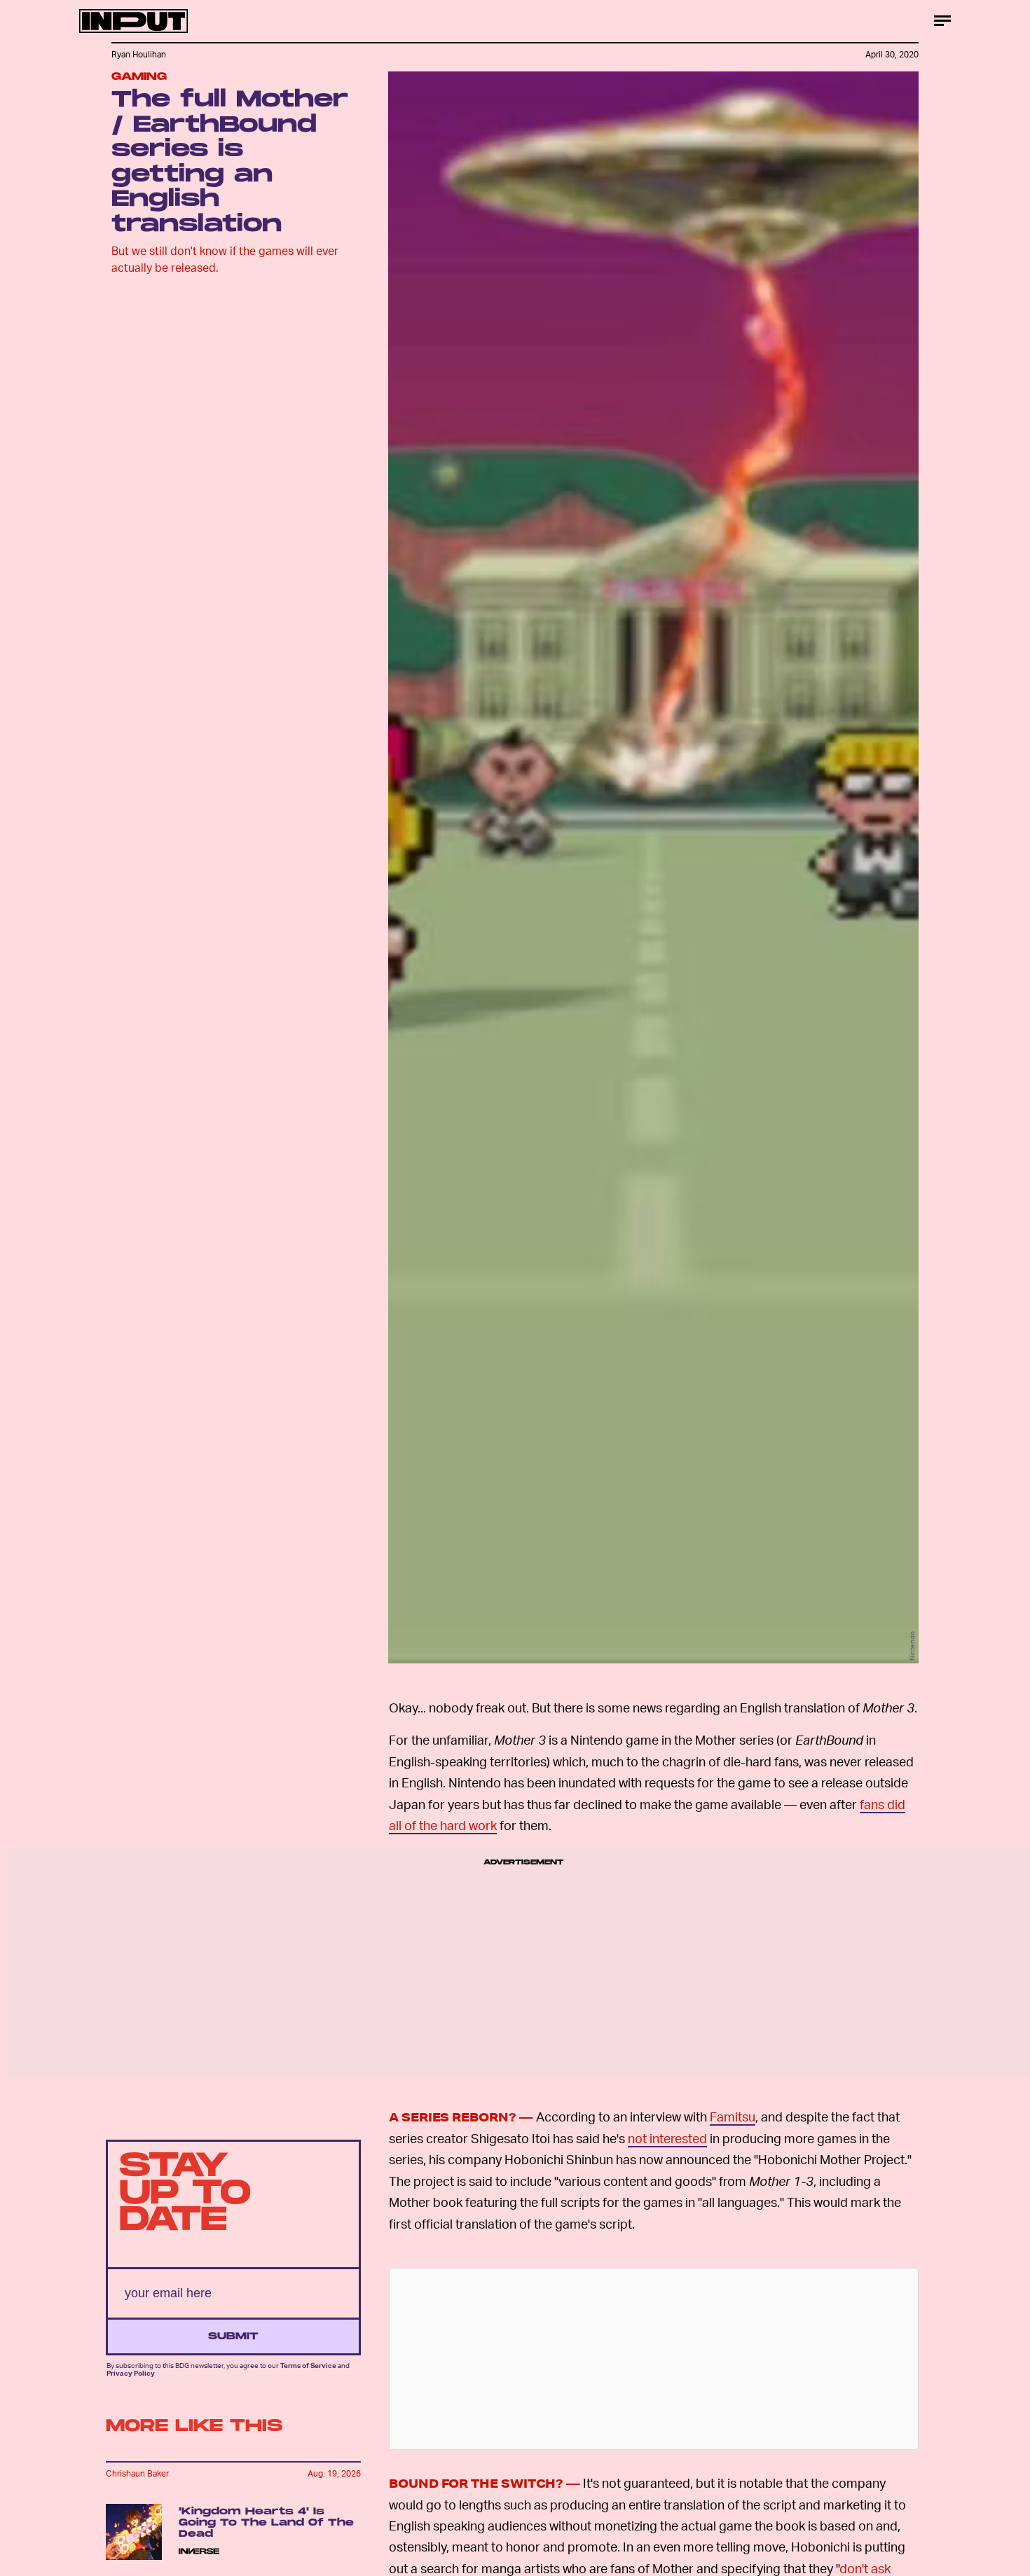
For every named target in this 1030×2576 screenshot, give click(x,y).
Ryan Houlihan (139, 54)
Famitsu (733, 2116)
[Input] (133, 21)
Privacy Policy (131, 2373)
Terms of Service (308, 2366)
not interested (667, 2138)
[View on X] (654, 2359)
